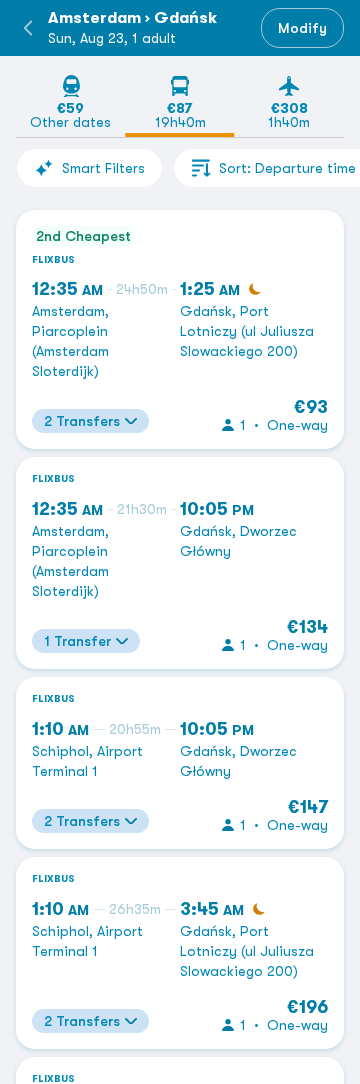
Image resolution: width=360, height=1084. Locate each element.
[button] (28, 28)
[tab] (70, 105)
